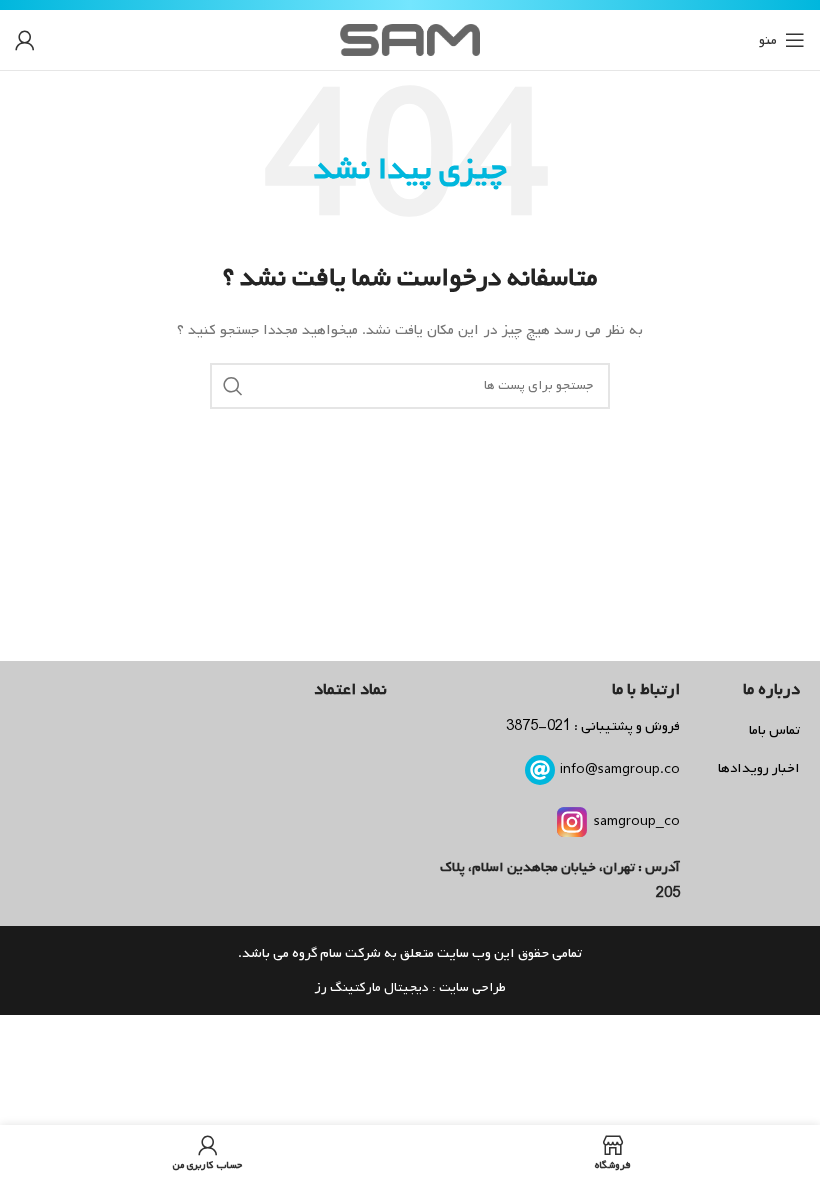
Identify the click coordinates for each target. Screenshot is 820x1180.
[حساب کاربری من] (25, 40)
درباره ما (771, 689)
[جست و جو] (233, 386)
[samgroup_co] (572, 822)
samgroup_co (637, 821)
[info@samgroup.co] (540, 770)
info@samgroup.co (620, 769)
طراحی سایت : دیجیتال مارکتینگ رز (410, 987)
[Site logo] (410, 40)
